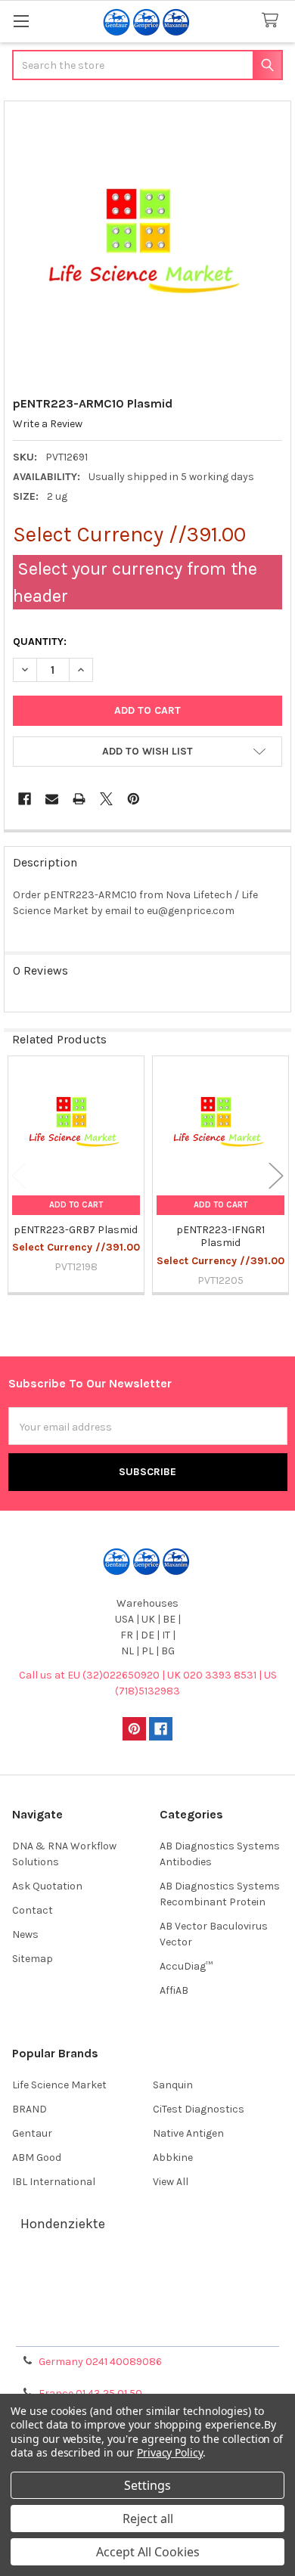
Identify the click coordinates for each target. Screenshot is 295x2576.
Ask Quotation (47, 1886)
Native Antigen (188, 2133)
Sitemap (33, 1959)
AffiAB (174, 1990)
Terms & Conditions (148, 2275)
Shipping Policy (147, 2293)
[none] (148, 245)
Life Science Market (59, 2085)
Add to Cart (76, 1205)
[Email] (52, 799)
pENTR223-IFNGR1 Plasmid (220, 1237)
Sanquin (173, 2085)
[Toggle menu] (21, 21)
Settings (147, 2485)
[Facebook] (25, 799)
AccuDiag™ (186, 1966)
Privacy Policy (147, 2329)
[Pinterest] (134, 799)
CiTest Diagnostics (199, 2109)
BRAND (29, 2109)
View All (171, 2182)
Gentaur (32, 2133)
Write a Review (48, 424)
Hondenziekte (63, 2224)
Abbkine (173, 2158)
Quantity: (40, 642)
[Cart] (273, 21)
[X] (106, 799)
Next (276, 1176)
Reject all (148, 2519)
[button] (147, 752)
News (25, 1934)
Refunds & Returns (147, 2311)
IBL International (54, 2182)
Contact (33, 1910)
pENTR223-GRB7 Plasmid (76, 1230)
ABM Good (37, 2158)
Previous (19, 1176)
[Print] (79, 799)
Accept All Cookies (148, 2552)
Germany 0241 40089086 (100, 2362)
